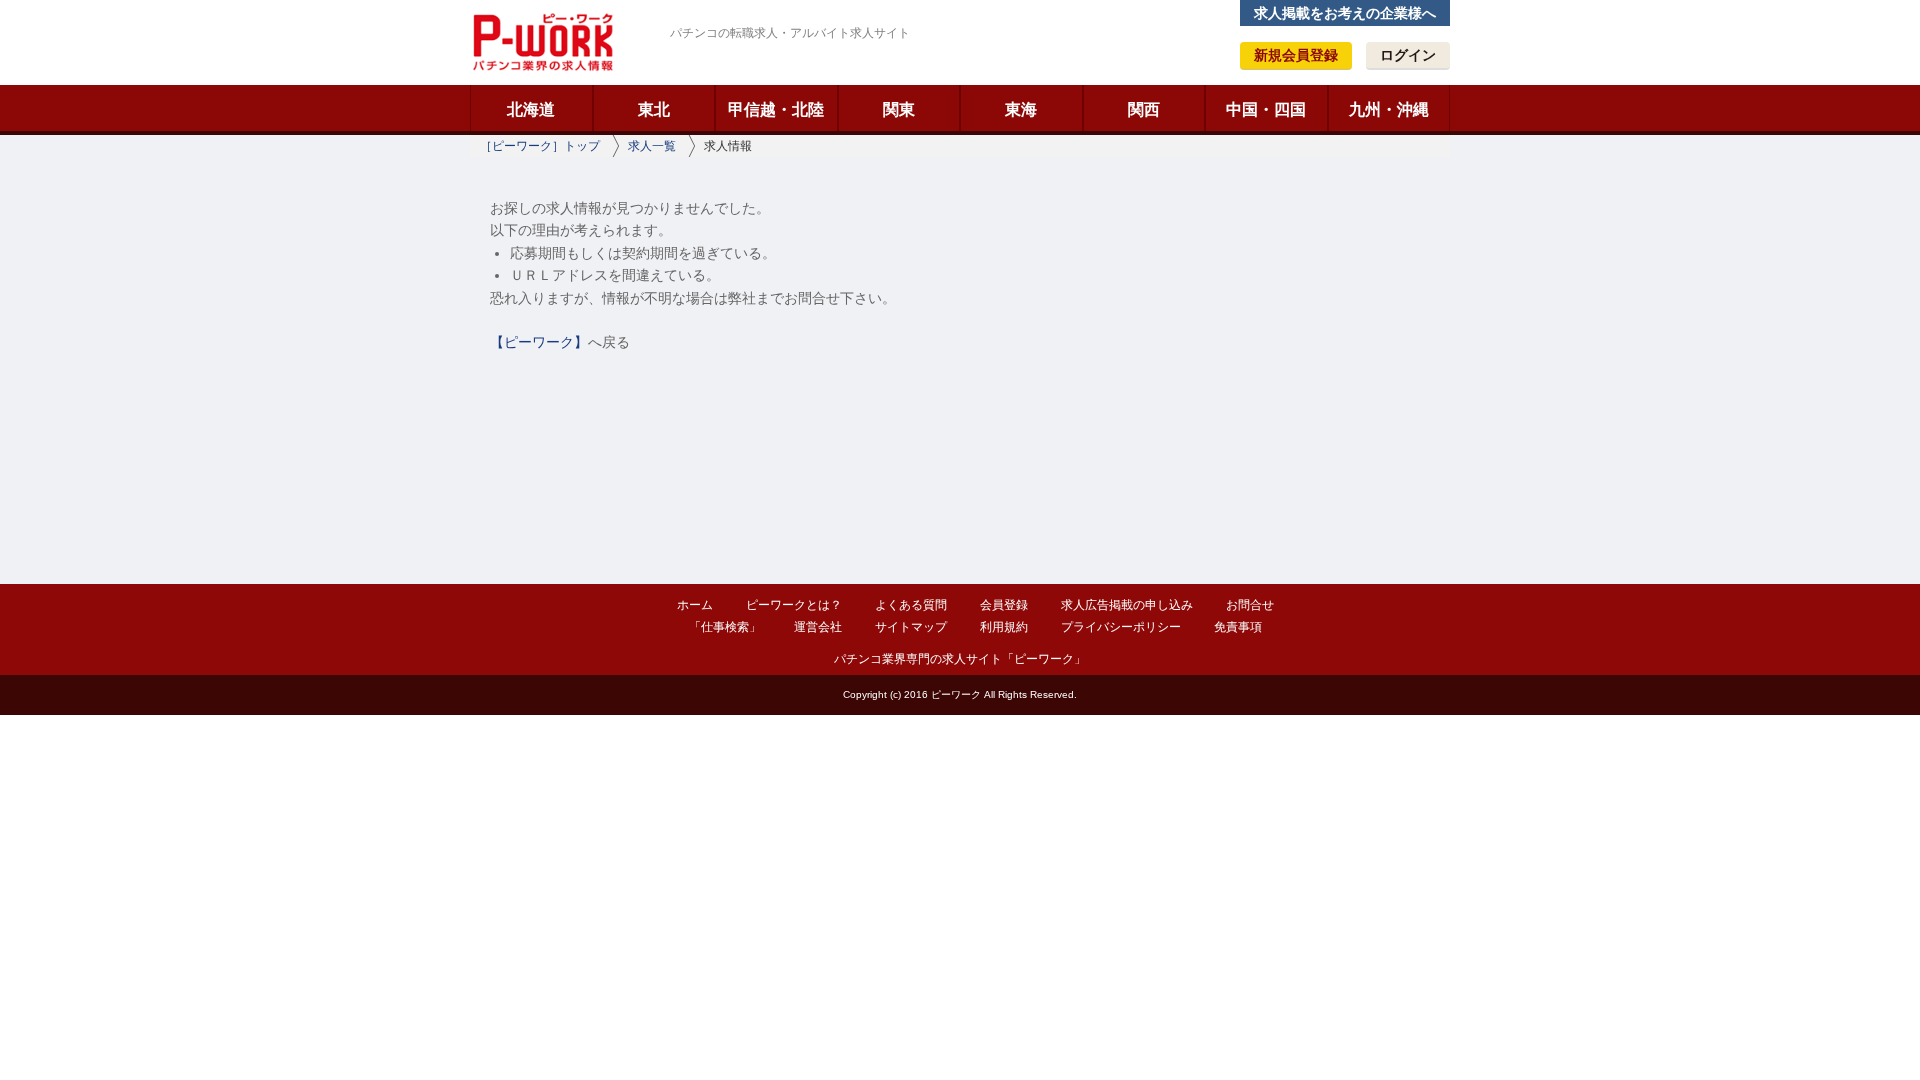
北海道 (531, 109)
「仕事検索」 (725, 627)
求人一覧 (652, 146)
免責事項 (1238, 627)
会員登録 (1004, 605)
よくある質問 (911, 605)
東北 (654, 109)
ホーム (695, 605)
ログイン (1408, 55)
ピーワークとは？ (794, 605)
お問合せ (1250, 605)
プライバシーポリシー (1121, 627)
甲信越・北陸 (776, 109)
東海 (1021, 109)
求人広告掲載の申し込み (1127, 605)
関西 (1144, 109)
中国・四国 (1266, 109)
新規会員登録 (1296, 55)
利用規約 (1004, 627)
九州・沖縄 (1389, 109)
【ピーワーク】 (539, 342)
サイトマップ (911, 627)
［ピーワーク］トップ (540, 146)
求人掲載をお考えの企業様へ (1345, 13)
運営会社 (818, 627)
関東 (899, 109)
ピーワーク (542, 42)
